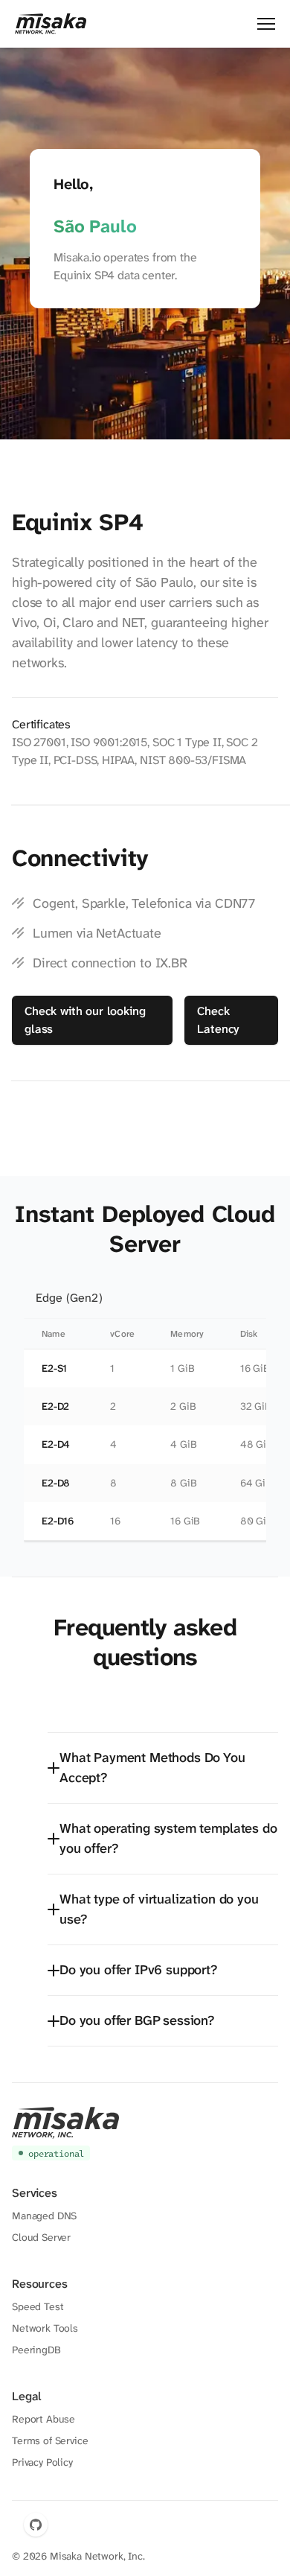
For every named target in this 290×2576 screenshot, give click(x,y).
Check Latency (218, 1020)
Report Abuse (43, 2419)
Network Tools (45, 2328)
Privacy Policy (42, 2462)
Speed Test (38, 2306)
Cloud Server (41, 2237)
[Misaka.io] (51, 24)
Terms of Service (50, 2440)
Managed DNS (44, 2216)
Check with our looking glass (85, 1020)
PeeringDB (36, 2350)
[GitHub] (36, 2525)
